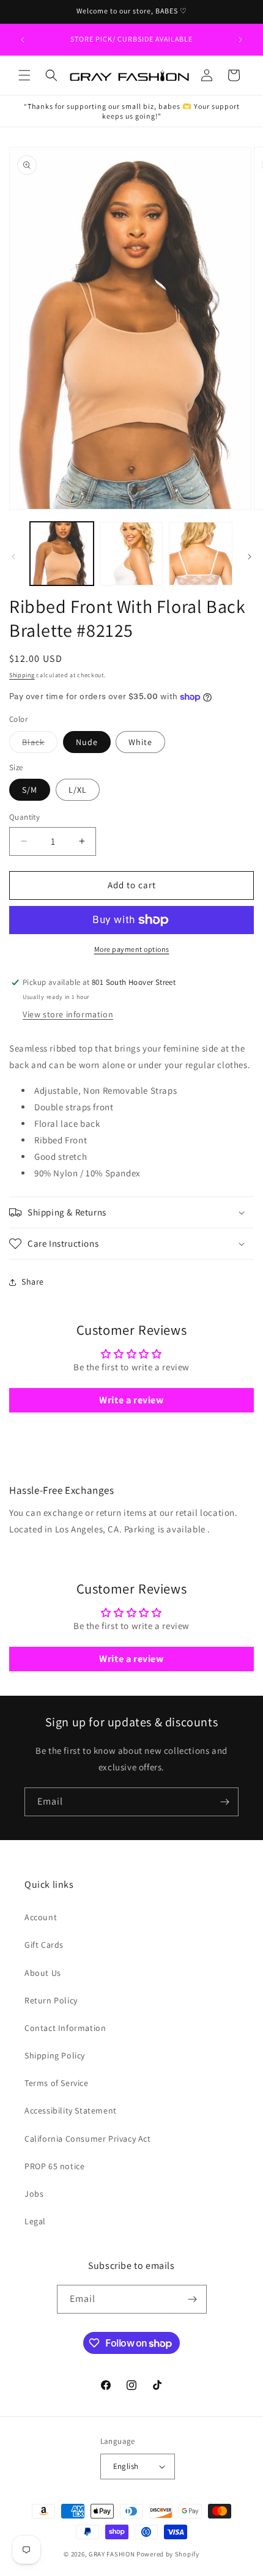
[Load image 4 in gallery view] (201, 554)
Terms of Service (57, 2083)
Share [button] (33, 1282)
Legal (35, 2221)
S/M (30, 790)
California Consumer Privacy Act (88, 2139)
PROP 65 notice (54, 2166)
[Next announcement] (240, 40)
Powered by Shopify (168, 2554)
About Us (43, 1973)
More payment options (132, 949)
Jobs (34, 2194)
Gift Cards (44, 1945)
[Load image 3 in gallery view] (131, 554)
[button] (24, 75)
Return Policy (51, 2000)
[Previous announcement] (23, 40)
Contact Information (65, 2028)
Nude (87, 742)
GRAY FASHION (112, 2554)
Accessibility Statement (71, 2110)
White (140, 742)
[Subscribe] (224, 1802)
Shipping (22, 675)
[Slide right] (250, 557)
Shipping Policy (55, 2055)
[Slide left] (13, 557)
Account (41, 1917)
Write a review (131, 1400)
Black (40, 744)
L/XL (78, 790)
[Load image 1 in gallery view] (62, 554)
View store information (68, 1014)
